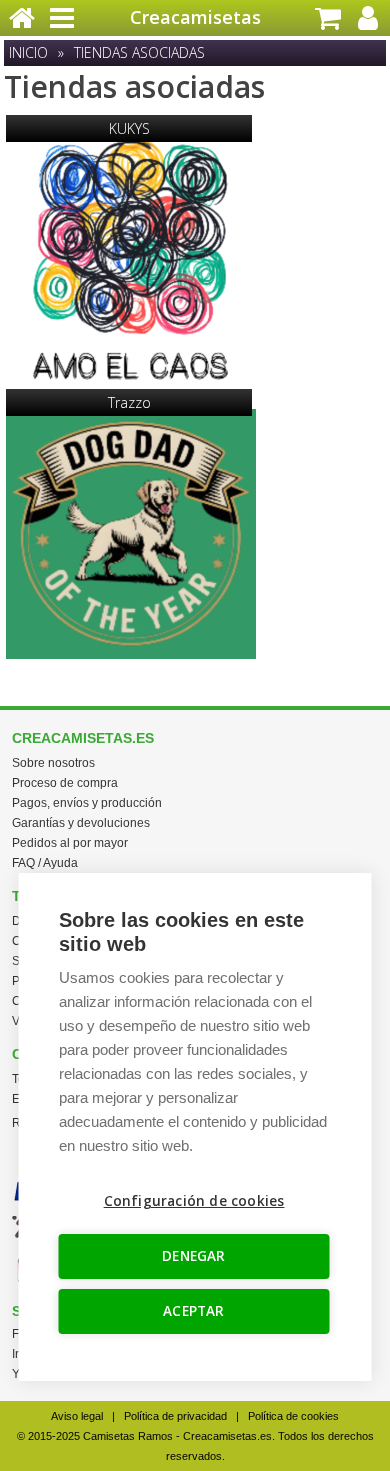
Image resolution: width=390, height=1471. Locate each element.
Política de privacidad (175, 1416)
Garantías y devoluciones (81, 823)
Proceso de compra (65, 783)
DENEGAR (193, 1256)
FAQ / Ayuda (45, 863)
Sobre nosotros (53, 763)
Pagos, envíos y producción (87, 803)
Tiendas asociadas (139, 52)
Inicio (28, 52)
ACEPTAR (193, 1311)
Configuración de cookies (194, 1201)
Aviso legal (77, 1416)
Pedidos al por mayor (70, 843)
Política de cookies (293, 1416)
